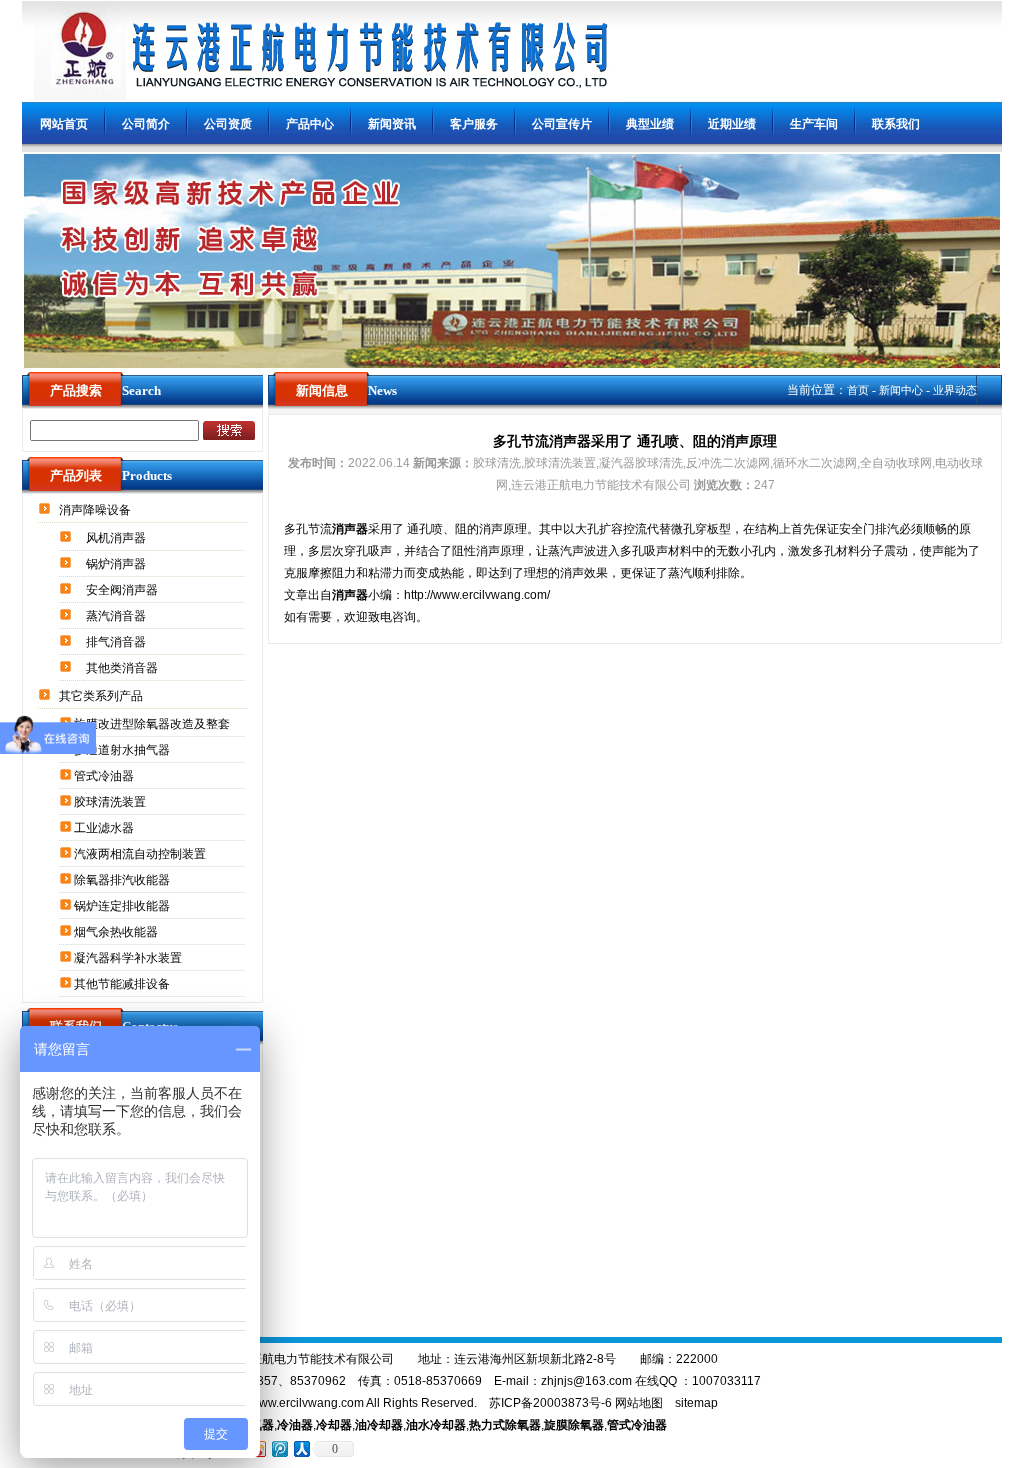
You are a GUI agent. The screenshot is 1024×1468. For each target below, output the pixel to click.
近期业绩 (732, 124)
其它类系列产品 (102, 696)
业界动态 (955, 390)
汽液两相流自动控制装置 (141, 854)
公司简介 (146, 124)
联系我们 (896, 124)
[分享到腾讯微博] (279, 1448)
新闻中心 (901, 390)
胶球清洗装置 (111, 802)
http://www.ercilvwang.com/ (477, 595)
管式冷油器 (105, 776)
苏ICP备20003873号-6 (550, 1403)
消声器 (350, 529)
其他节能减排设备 (123, 984)
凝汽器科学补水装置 (129, 958)
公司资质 (228, 124)
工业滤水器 (105, 828)
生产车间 (814, 124)
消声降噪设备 (96, 510)
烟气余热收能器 (117, 932)
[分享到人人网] (301, 1448)
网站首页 (64, 124)
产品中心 (310, 124)
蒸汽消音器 (117, 616)
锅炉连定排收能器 (123, 906)
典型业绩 (650, 124)
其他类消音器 (123, 668)
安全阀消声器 (123, 590)
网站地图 (639, 1403)
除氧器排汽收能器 (123, 880)
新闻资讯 (392, 124)
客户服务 (474, 124)
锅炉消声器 (117, 564)
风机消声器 (117, 538)
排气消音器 (117, 642)
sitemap (696, 1403)
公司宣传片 (562, 124)
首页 (858, 390)
